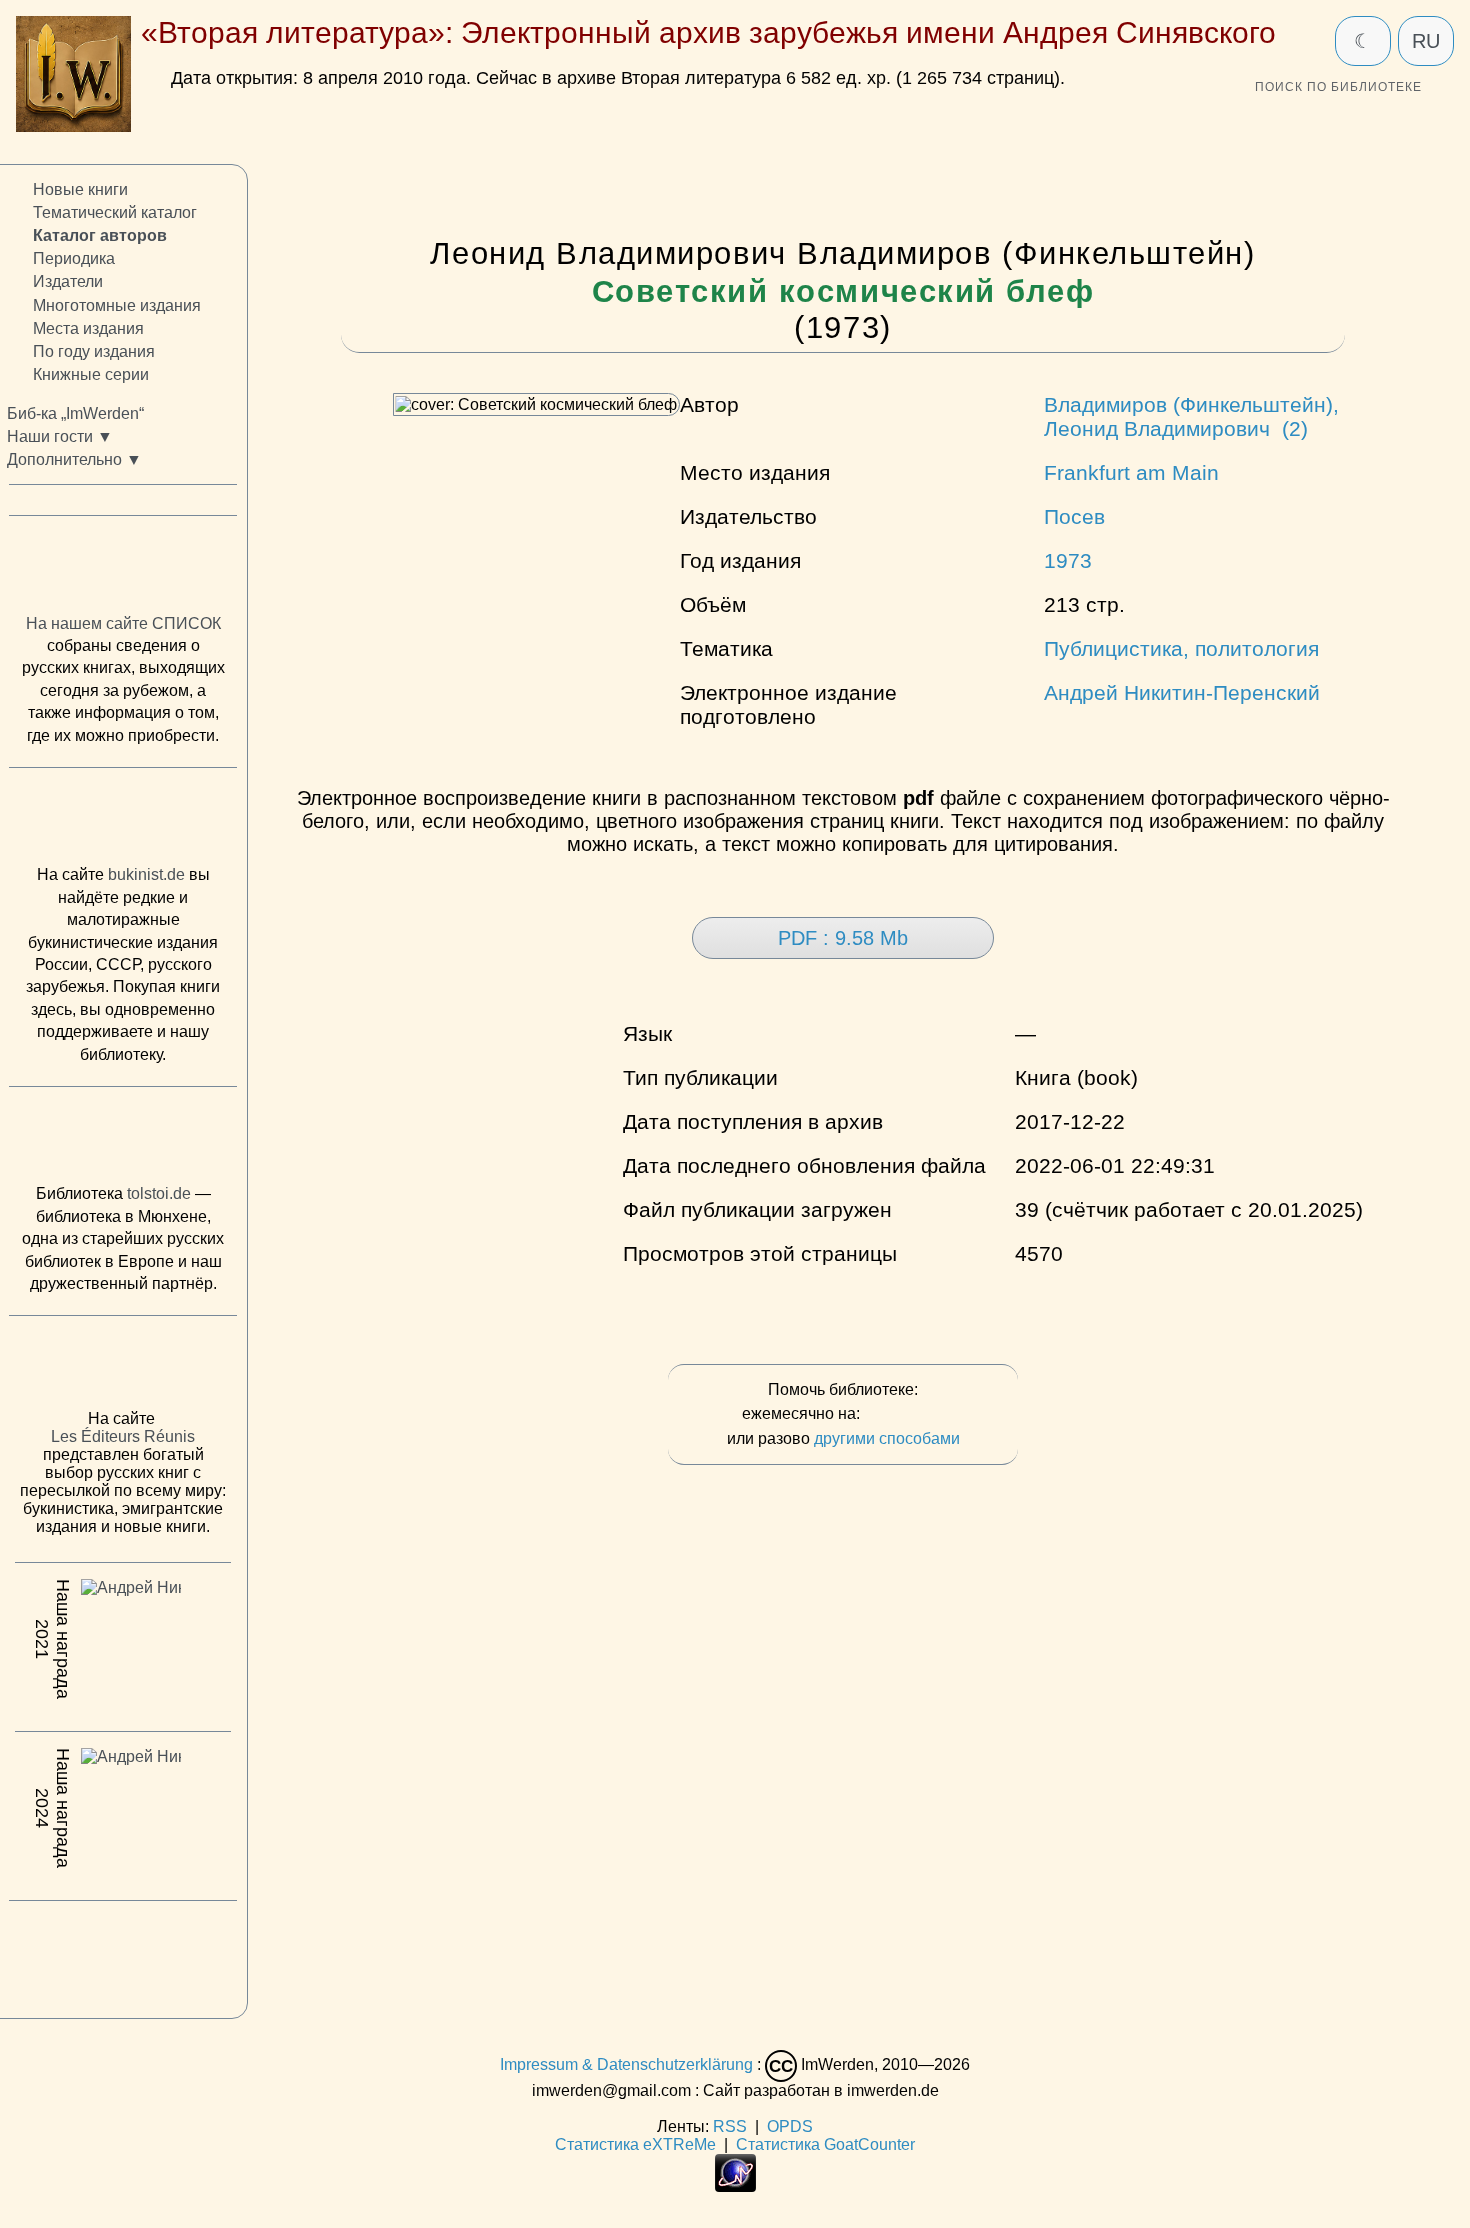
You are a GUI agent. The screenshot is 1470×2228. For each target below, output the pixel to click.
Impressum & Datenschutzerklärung (626, 2065)
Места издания (88, 327)
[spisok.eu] (123, 569)
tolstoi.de (159, 1193)
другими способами (887, 1438)
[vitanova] (123, 1954)
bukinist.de (146, 874)
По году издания (94, 351)
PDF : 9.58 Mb (843, 938)
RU (1426, 41)
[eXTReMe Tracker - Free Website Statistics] (735, 2186)
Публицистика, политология (1181, 648)
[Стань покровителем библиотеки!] (904, 1414)
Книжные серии (91, 374)
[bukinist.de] (123, 821)
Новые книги (80, 189)
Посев (1074, 516)
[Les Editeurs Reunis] (123, 1368)
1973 (1068, 560)
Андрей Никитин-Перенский (1182, 692)
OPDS (790, 2126)
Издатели (68, 281)
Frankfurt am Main (1131, 472)
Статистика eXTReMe (635, 2144)
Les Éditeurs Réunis (123, 1436)
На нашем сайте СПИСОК (123, 623)
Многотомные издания (117, 304)
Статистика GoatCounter (825, 2144)
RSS (730, 2126)
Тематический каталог (115, 212)
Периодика (74, 258)
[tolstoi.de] (123, 1140)
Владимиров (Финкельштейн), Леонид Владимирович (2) (1191, 416)
